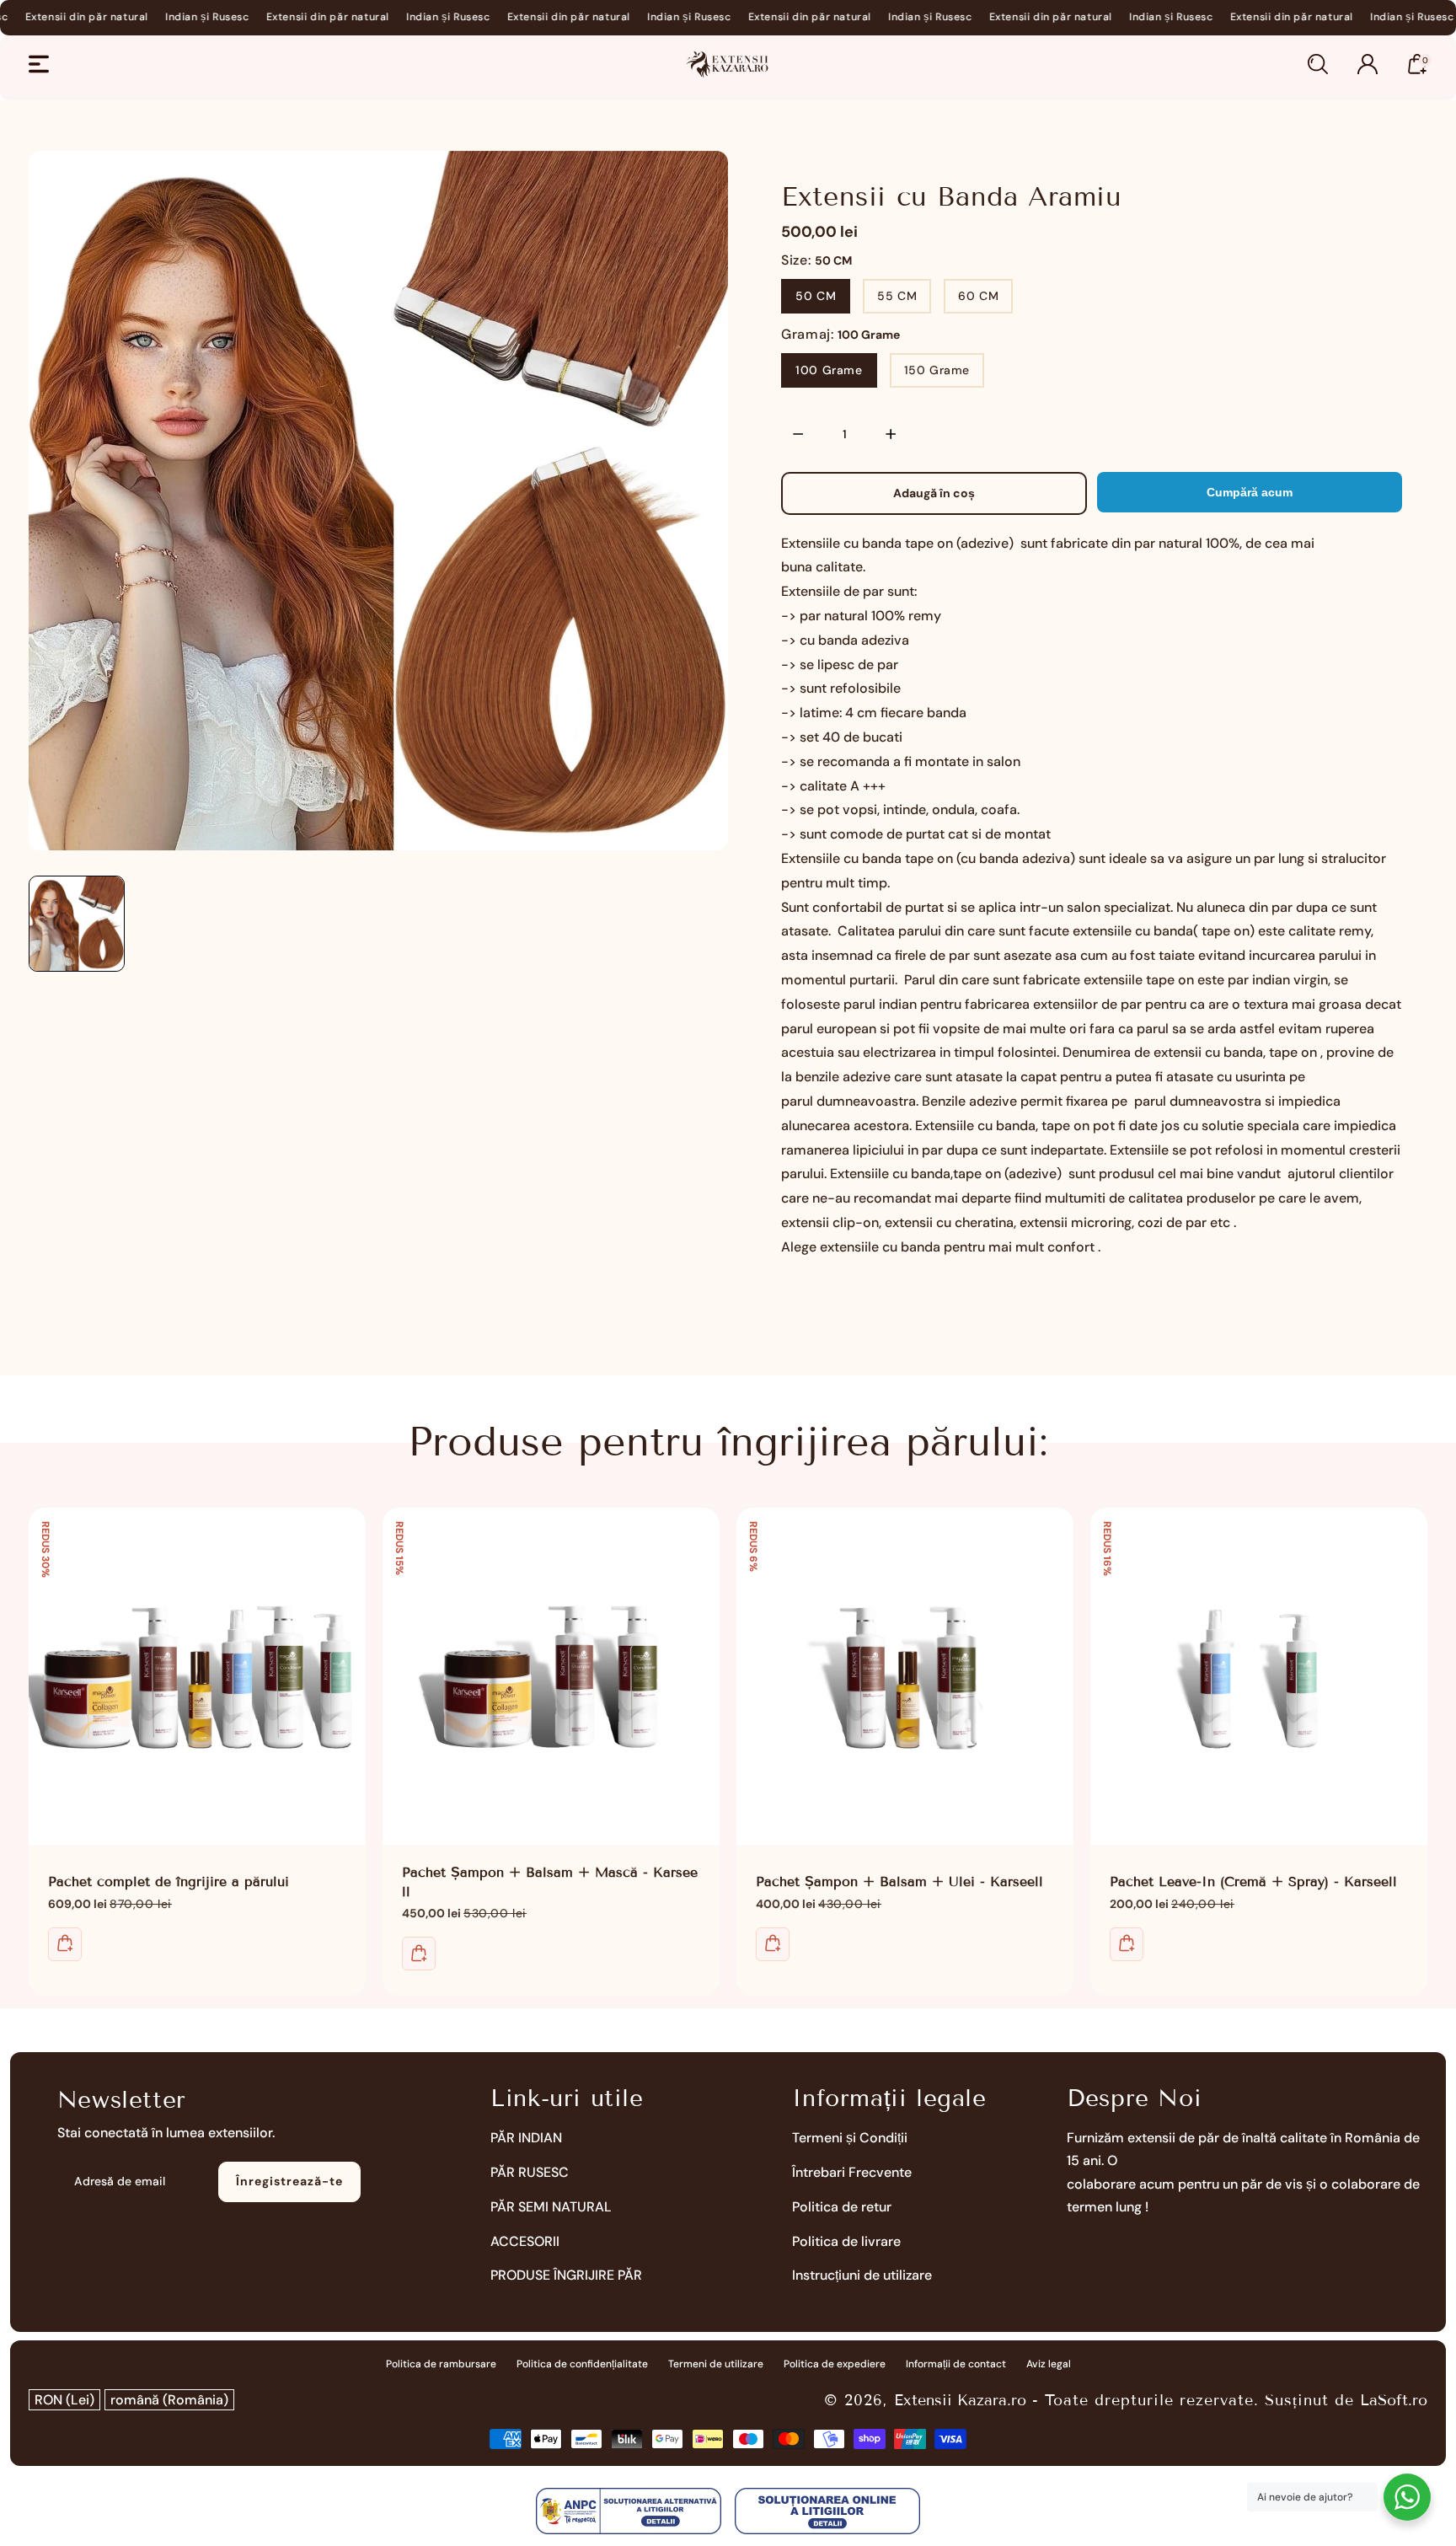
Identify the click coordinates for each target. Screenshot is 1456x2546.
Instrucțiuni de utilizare (862, 2275)
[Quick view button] (65, 1944)
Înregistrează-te (289, 2181)
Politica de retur (842, 2207)
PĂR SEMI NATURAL (551, 2207)
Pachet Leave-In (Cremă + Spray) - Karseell (1259, 1676)
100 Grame (829, 370)
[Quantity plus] (891, 434)
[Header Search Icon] (1318, 64)
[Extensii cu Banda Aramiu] (378, 501)
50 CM (816, 296)
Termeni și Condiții (850, 2138)
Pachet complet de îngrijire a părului (197, 1676)
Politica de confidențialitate (582, 2364)
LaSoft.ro (1394, 2400)
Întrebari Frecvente (852, 2172)
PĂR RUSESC (530, 2172)
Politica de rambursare (441, 2364)
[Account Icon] (1368, 64)
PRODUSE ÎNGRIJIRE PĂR (566, 2275)
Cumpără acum (1250, 492)
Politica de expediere (835, 2364)
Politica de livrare (846, 2241)
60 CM (978, 296)
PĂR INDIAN (526, 2138)
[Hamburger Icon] (39, 64)
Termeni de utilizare (716, 2364)
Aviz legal (1049, 2364)
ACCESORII (525, 2241)
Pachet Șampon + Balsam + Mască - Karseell (551, 1676)
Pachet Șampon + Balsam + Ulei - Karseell (905, 1676)
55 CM (897, 296)
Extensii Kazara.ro (960, 2400)
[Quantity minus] (798, 434)
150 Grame (937, 370)
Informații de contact (956, 2364)
